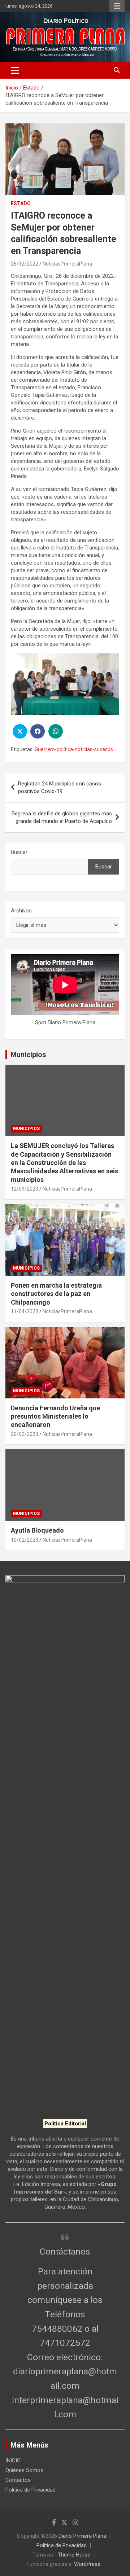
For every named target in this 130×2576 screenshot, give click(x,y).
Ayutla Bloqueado (38, 1530)
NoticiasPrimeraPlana (67, 264)
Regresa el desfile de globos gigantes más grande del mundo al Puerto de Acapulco (62, 817)
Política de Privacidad (31, 2490)
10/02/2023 (25, 1540)
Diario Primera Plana (82, 2536)
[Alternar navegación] (15, 70)
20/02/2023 (25, 1434)
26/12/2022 (25, 264)
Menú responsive (117, 6)
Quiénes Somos (24, 2470)
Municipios (28, 1055)
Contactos (18, 2480)
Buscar (19, 852)
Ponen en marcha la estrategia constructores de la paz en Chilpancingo (56, 1294)
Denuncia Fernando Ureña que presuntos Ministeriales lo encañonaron (55, 1416)
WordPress (87, 2564)
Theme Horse (74, 2555)
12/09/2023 (25, 1189)
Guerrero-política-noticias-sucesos (74, 749)
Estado (21, 203)
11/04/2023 (25, 1311)
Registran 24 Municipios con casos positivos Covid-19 (60, 787)
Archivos (21, 911)
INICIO (13, 2461)
